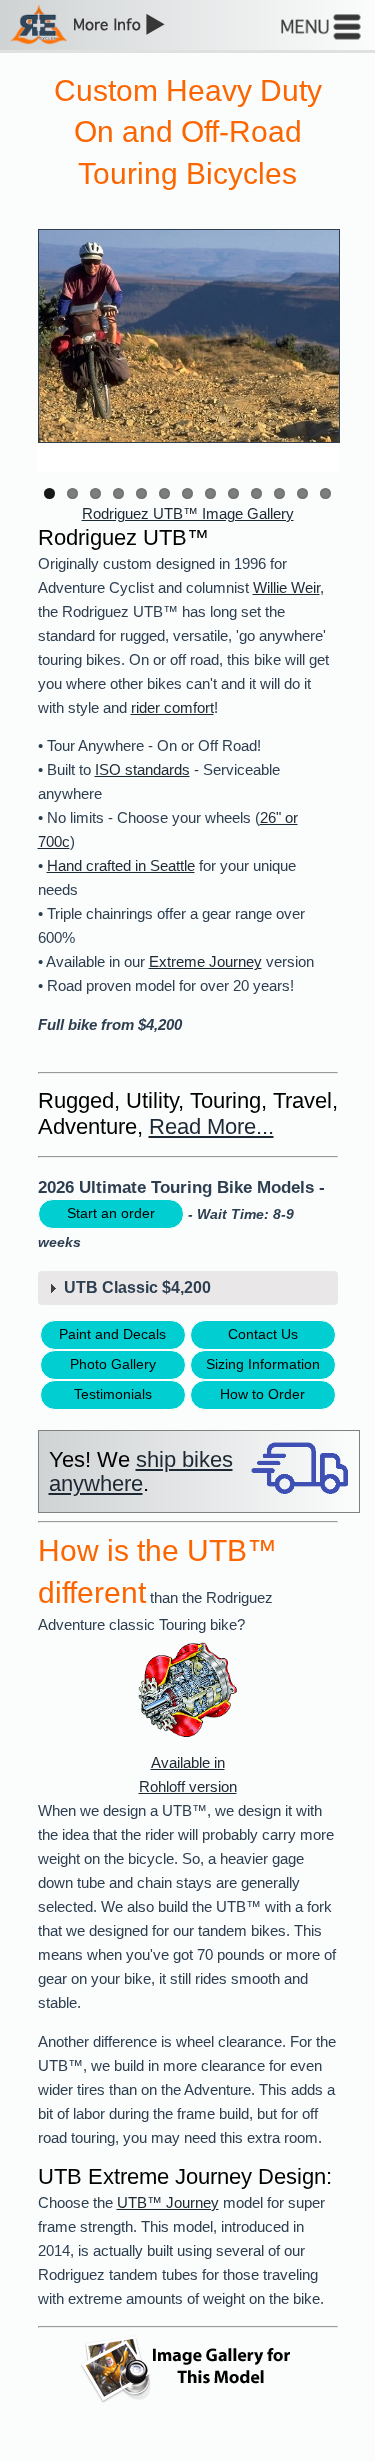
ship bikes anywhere (141, 1471)
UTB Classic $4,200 (137, 1287)
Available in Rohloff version (188, 1775)
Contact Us (263, 1334)
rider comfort (172, 708)
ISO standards (142, 770)
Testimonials (113, 1394)
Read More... (211, 1126)
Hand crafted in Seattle (121, 866)
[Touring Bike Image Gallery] (188, 323)
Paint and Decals (112, 1334)
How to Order (262, 1394)
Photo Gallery (113, 1364)
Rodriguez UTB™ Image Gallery (188, 514)
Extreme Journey (205, 962)
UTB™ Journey (168, 2203)
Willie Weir (286, 588)
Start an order (111, 1213)
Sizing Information (263, 1364)
